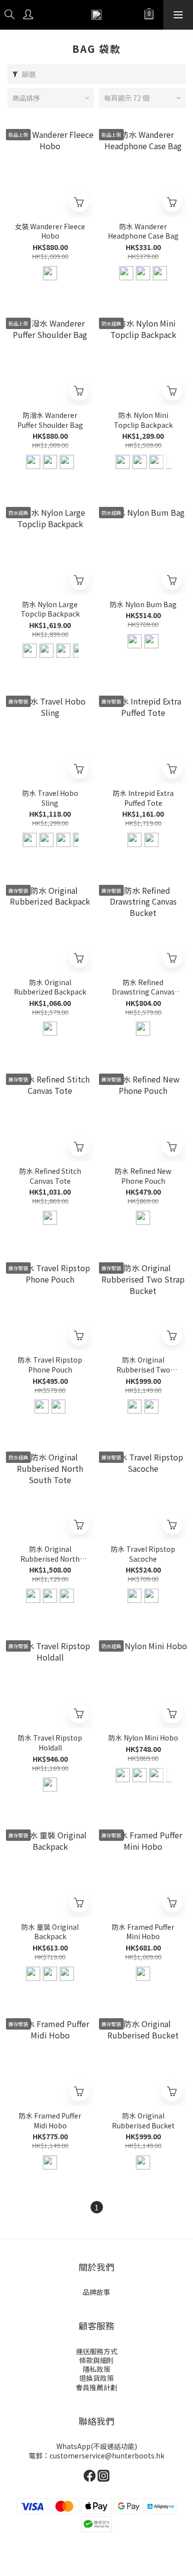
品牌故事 (96, 2292)
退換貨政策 (96, 2378)
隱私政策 (96, 2369)
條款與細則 (96, 2360)
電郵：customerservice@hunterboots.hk (96, 2455)
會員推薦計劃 (96, 2387)
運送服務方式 (96, 2351)
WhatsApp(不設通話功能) (97, 2446)
